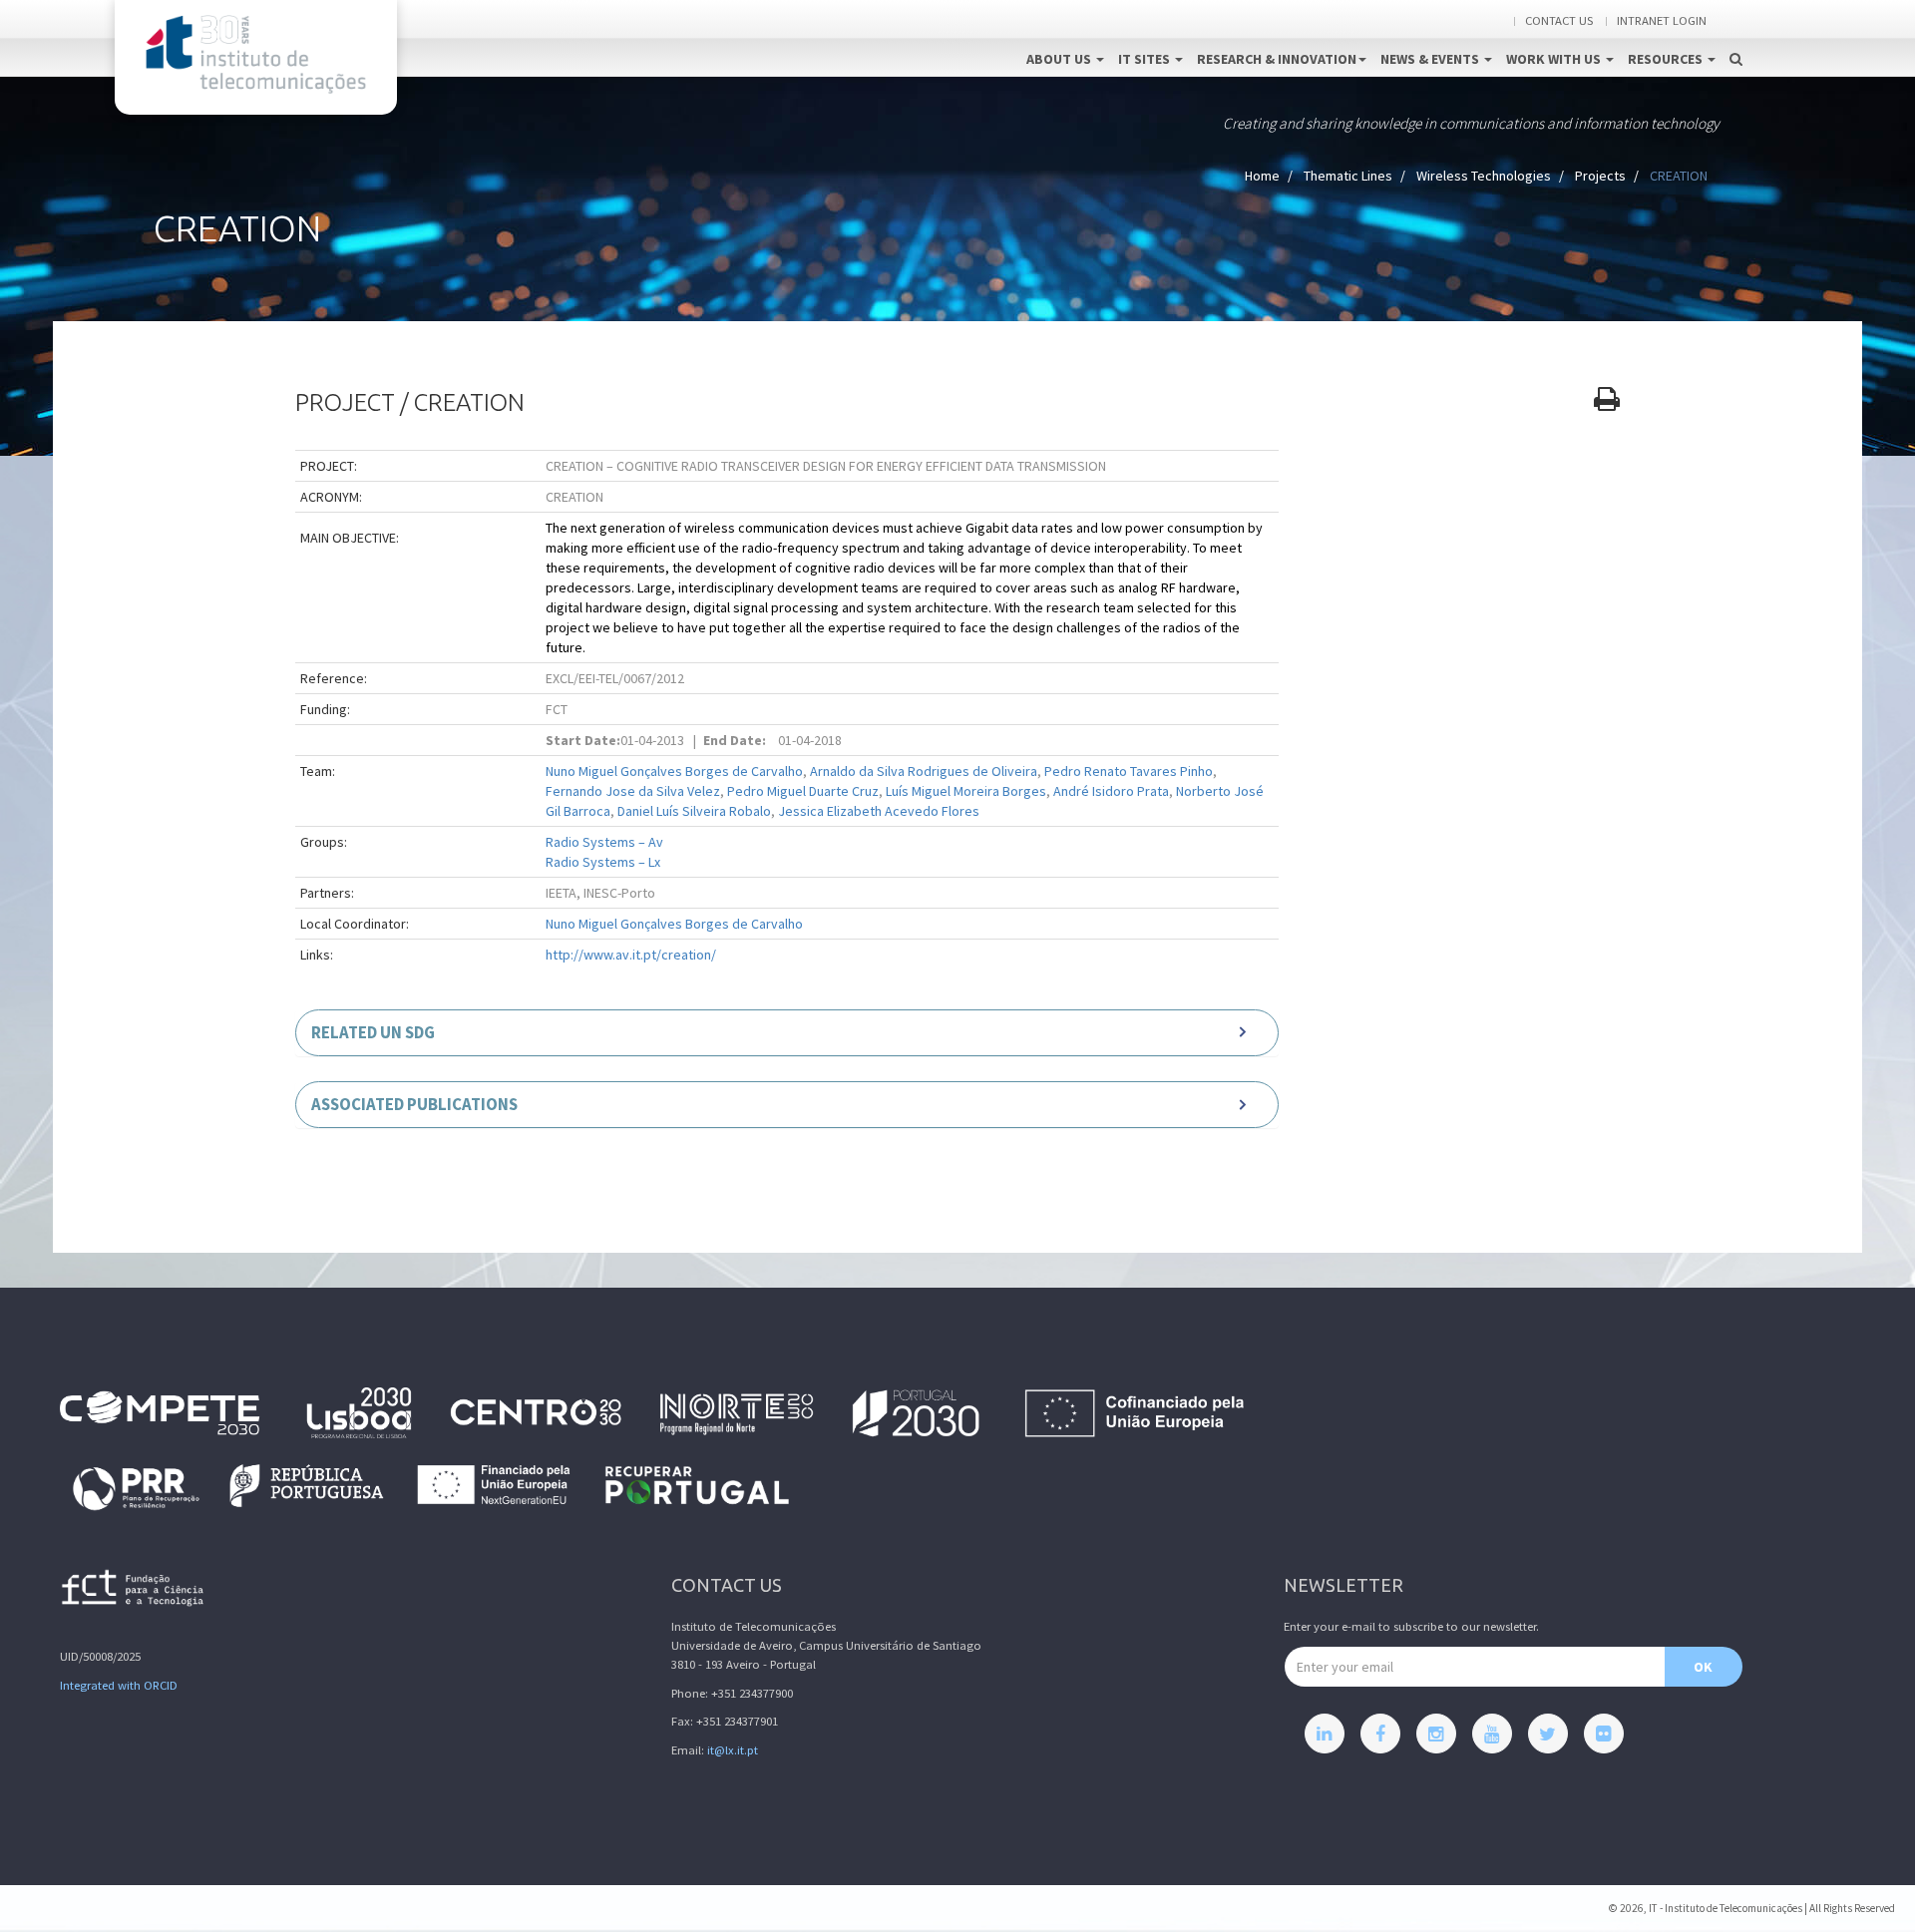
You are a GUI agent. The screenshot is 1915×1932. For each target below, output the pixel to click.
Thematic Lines (1348, 176)
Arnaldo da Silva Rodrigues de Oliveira (924, 771)
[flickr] (1604, 1734)
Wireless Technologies (1484, 176)
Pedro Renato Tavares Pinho (1129, 771)
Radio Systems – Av (604, 842)
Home (1262, 176)
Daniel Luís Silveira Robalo (694, 811)
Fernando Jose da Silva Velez (633, 791)
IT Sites (1146, 59)
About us (1060, 59)
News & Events (1431, 59)
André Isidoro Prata (1111, 791)
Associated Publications (414, 1104)
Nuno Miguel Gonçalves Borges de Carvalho (674, 771)
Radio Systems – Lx (603, 862)
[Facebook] (1380, 1734)
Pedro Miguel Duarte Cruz (803, 791)
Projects (1600, 176)
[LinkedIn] (1325, 1734)
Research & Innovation (1277, 59)
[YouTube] (1492, 1734)
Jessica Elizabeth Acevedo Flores (879, 811)
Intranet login (1662, 20)
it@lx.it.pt (733, 1750)
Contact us (1559, 20)
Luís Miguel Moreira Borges (966, 791)
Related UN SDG (373, 1032)
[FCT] (134, 1591)
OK (1703, 1667)
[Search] (1736, 38)
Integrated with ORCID (119, 1685)
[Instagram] (1436, 1734)
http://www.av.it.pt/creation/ (631, 955)
